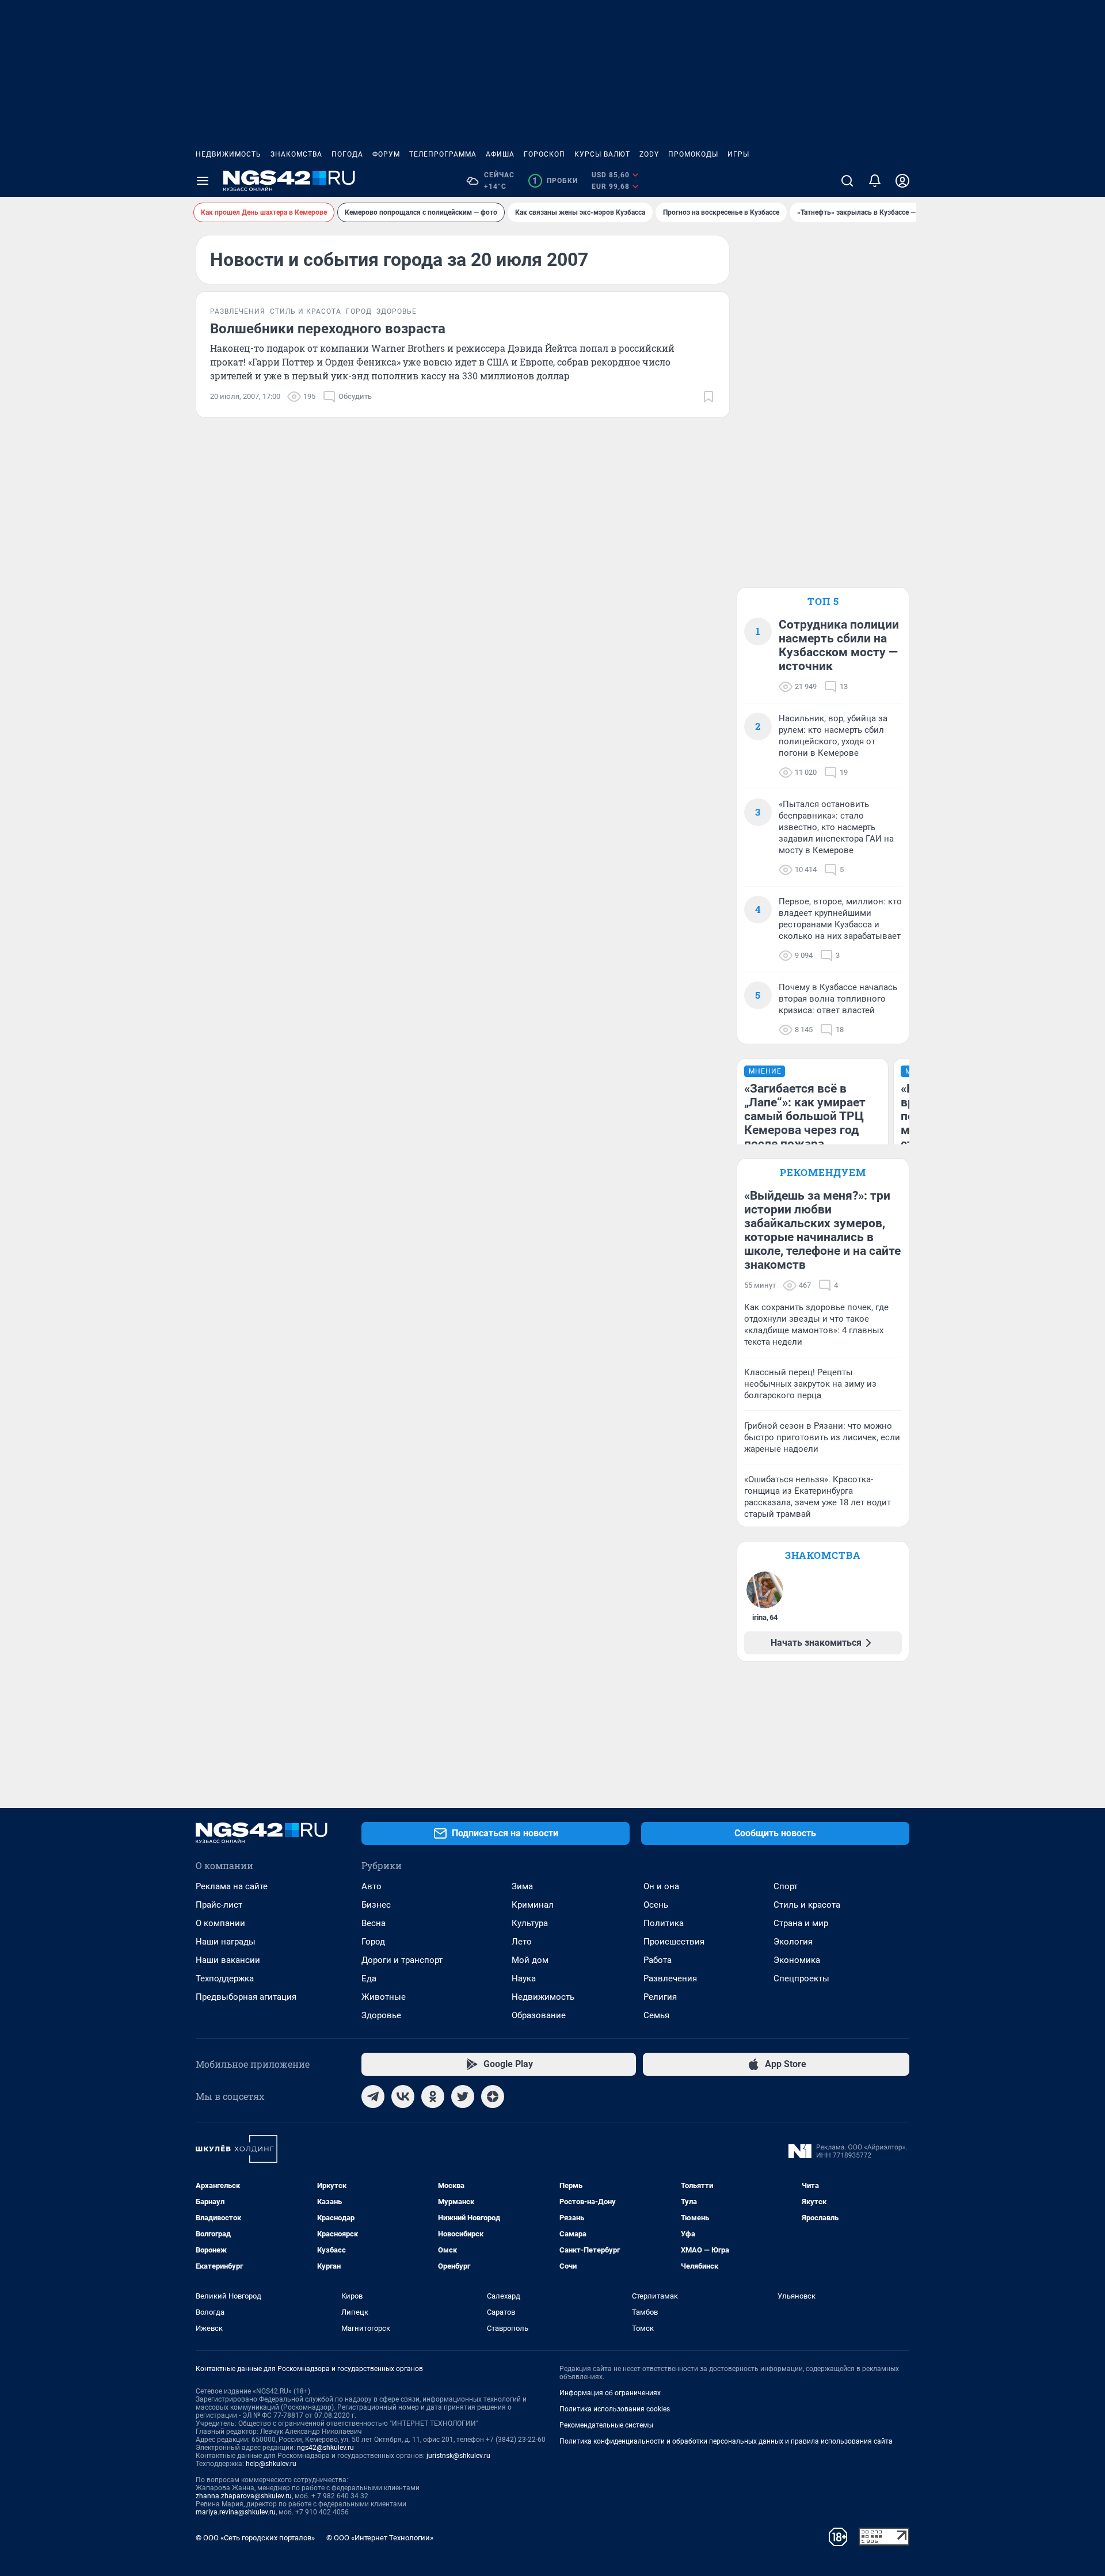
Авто (371, 1886)
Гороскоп (544, 154)
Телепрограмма (443, 154)
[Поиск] (847, 181)
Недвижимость (228, 154)
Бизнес (376, 1905)
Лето (522, 1942)
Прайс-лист (219, 1905)
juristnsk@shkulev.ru (458, 2456)
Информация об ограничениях (610, 2393)
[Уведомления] (875, 181)
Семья (656, 2015)
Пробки (555, 181)
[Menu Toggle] (203, 181)
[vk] (403, 2096)
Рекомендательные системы (606, 2425)
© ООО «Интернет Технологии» (380, 2538)
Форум (386, 154)
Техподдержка (225, 1978)
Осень (656, 1905)
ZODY (649, 154)
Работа (658, 1960)
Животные (384, 1997)
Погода (347, 154)
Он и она (661, 1886)
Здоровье (381, 2015)
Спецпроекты (801, 1978)
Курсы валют (602, 154)
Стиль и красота (807, 1905)
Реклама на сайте (232, 1886)
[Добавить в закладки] (708, 397)
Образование (539, 2015)
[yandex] (493, 2096)
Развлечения (670, 1978)
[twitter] (463, 2096)
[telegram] (373, 2096)
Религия (660, 1997)
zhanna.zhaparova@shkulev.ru (244, 2496)
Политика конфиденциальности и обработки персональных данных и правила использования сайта (726, 2441)
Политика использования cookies (615, 2409)
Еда (369, 1978)
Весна (374, 1923)
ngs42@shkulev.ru (325, 2448)
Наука (524, 1978)
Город (373, 1942)
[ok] (433, 2096)
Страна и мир (801, 1923)
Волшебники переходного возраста (328, 329)
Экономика (797, 1960)
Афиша (500, 154)
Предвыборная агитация (246, 1997)
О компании (220, 1923)
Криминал (533, 1905)
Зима (522, 1886)
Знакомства (296, 154)
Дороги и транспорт (402, 1960)
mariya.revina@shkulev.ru (236, 2512)
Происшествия (674, 1942)
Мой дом (530, 1960)
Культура (530, 1923)
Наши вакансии (228, 1960)
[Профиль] (902, 181)
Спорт (786, 1886)
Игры (738, 154)
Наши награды (226, 1942)
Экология (793, 1942)
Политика (664, 1923)
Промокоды (693, 154)
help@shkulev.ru (271, 2464)
